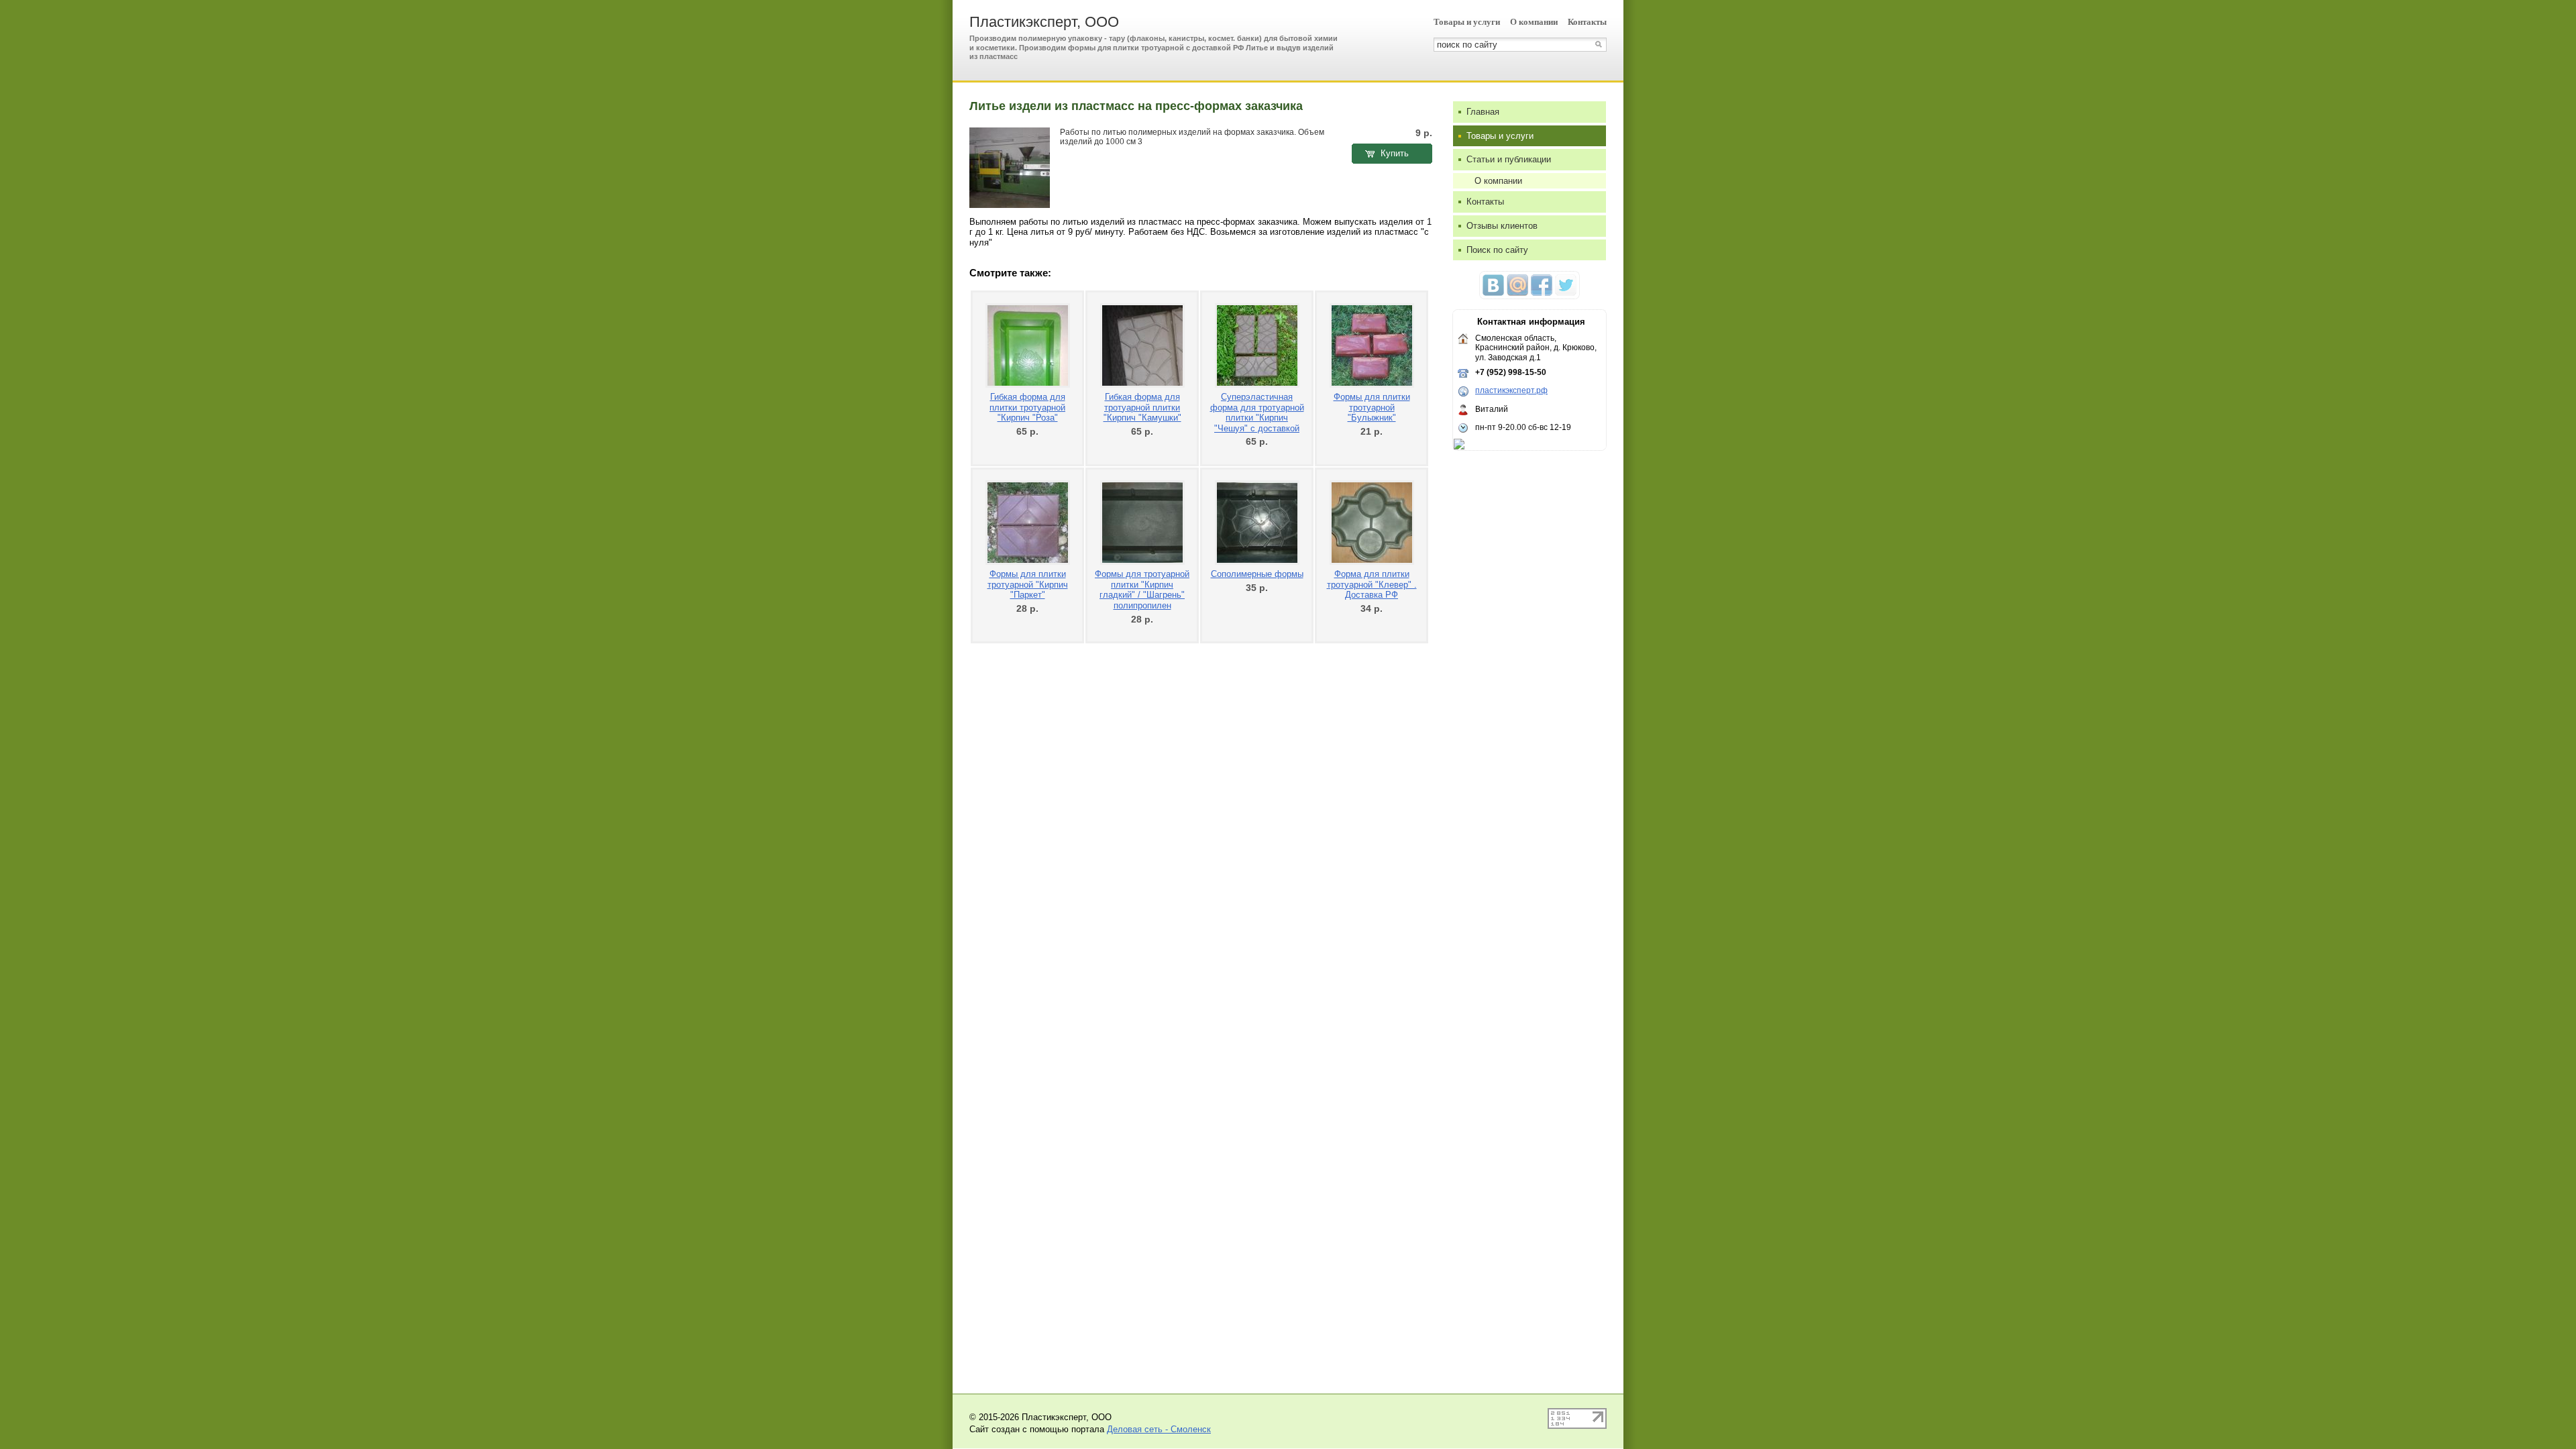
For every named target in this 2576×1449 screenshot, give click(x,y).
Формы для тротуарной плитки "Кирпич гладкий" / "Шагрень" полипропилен (1142, 590)
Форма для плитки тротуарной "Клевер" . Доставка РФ (1372, 584)
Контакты (1587, 22)
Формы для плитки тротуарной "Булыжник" (1372, 407)
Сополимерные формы (1257, 574)
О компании (1534, 22)
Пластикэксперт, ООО (1044, 22)
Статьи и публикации (1509, 159)
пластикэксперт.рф (1511, 390)
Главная (1483, 112)
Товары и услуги (1467, 22)
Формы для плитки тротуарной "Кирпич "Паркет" (1028, 584)
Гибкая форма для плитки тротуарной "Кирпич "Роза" (1027, 407)
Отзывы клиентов (1502, 226)
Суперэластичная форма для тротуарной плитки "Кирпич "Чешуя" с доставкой (1257, 413)
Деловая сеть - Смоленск (1159, 1429)
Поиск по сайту (1497, 250)
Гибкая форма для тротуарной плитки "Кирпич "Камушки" (1142, 407)
